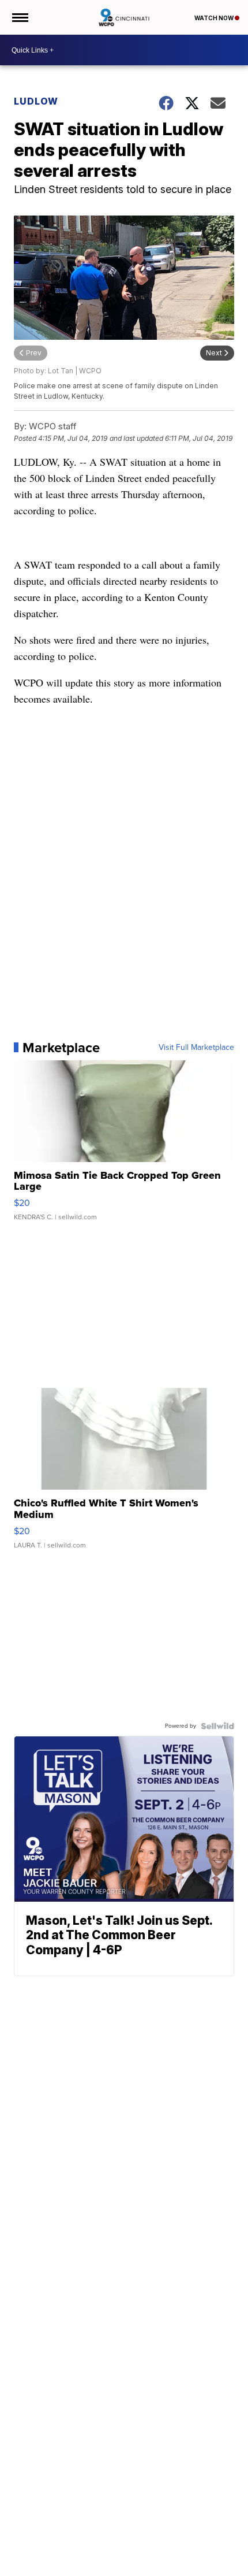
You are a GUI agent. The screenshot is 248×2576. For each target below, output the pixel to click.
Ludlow (36, 101)
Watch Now (215, 18)
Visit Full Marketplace (196, 1048)
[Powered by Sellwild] (217, 1726)
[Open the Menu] (19, 17)
